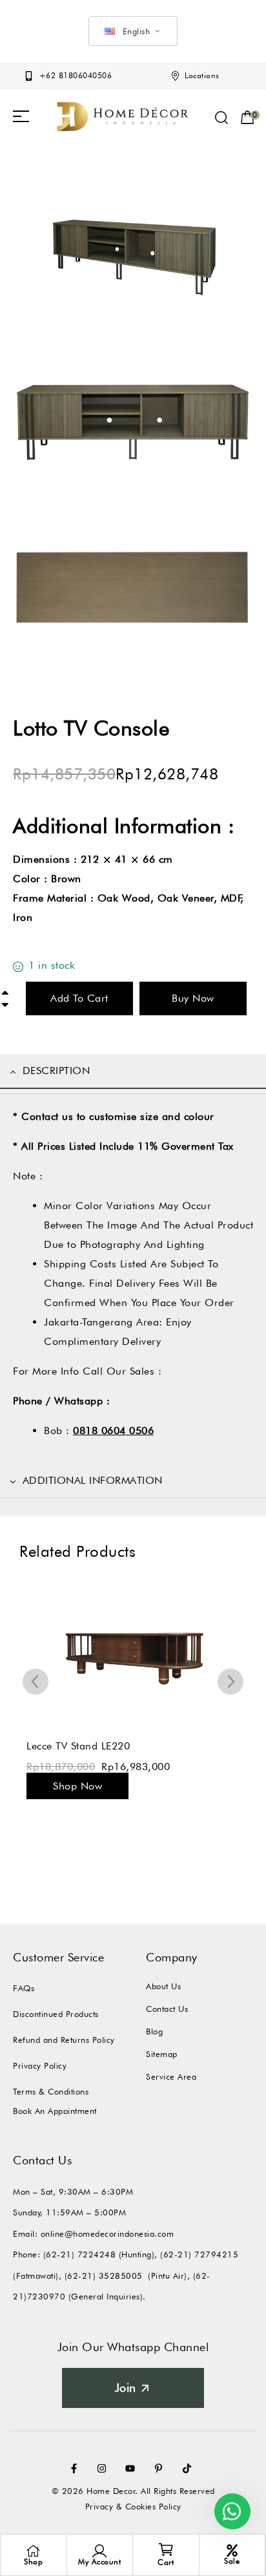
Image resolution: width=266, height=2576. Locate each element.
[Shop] (34, 2551)
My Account (99, 2561)
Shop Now (77, 1786)
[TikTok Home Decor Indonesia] (190, 2468)
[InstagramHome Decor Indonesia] (105, 2468)
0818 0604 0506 (113, 1431)
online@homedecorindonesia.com (107, 2233)
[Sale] (232, 2550)
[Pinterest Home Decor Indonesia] (161, 2468)
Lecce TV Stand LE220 (78, 1746)
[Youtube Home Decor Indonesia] (133, 2468)
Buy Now (193, 998)
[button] (21, 116)
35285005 (121, 2275)
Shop (33, 2561)
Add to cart (79, 998)
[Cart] (166, 2550)
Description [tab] (56, 1071)
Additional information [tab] (93, 1480)
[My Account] (99, 2551)
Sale (232, 2561)
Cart (166, 2562)
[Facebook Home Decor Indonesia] (77, 2468)
